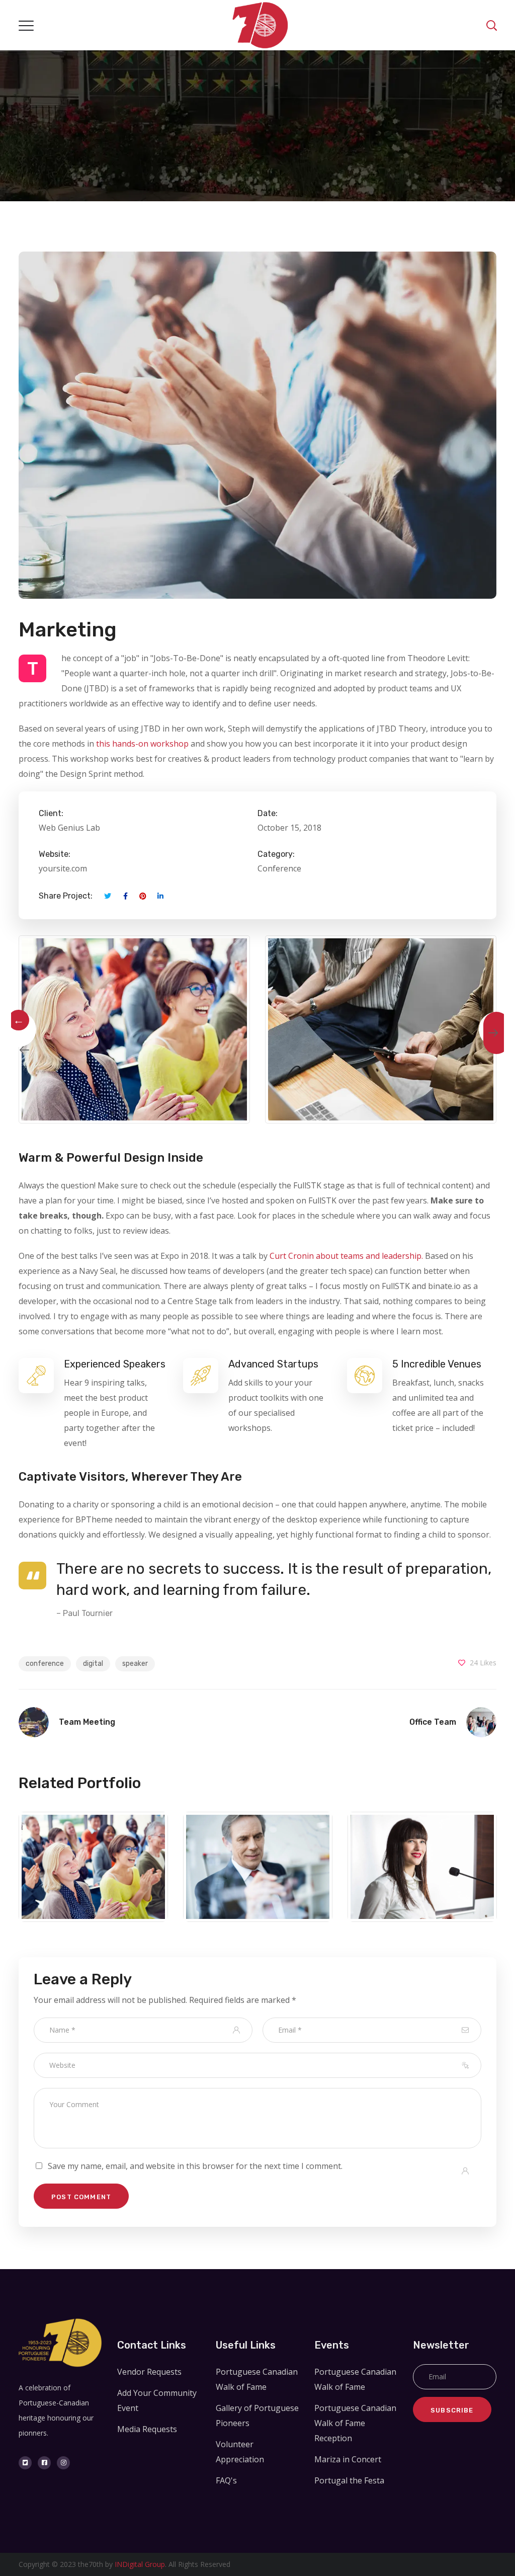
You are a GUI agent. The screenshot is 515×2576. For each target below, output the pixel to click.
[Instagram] (63, 2463)
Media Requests (147, 2429)
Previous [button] (19, 1029)
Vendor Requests (149, 2372)
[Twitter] (25, 2463)
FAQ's (226, 2480)
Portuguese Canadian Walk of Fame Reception (355, 2423)
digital (93, 1664)
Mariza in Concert (348, 2459)
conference (45, 1664)
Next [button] (496, 1029)
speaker (135, 1664)
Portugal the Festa (349, 2480)
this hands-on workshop (142, 744)
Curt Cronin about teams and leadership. (346, 1256)
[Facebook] (44, 2463)
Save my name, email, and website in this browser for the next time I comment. (195, 2166)
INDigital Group (140, 2564)
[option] (134, 1029)
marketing (94, 1890)
